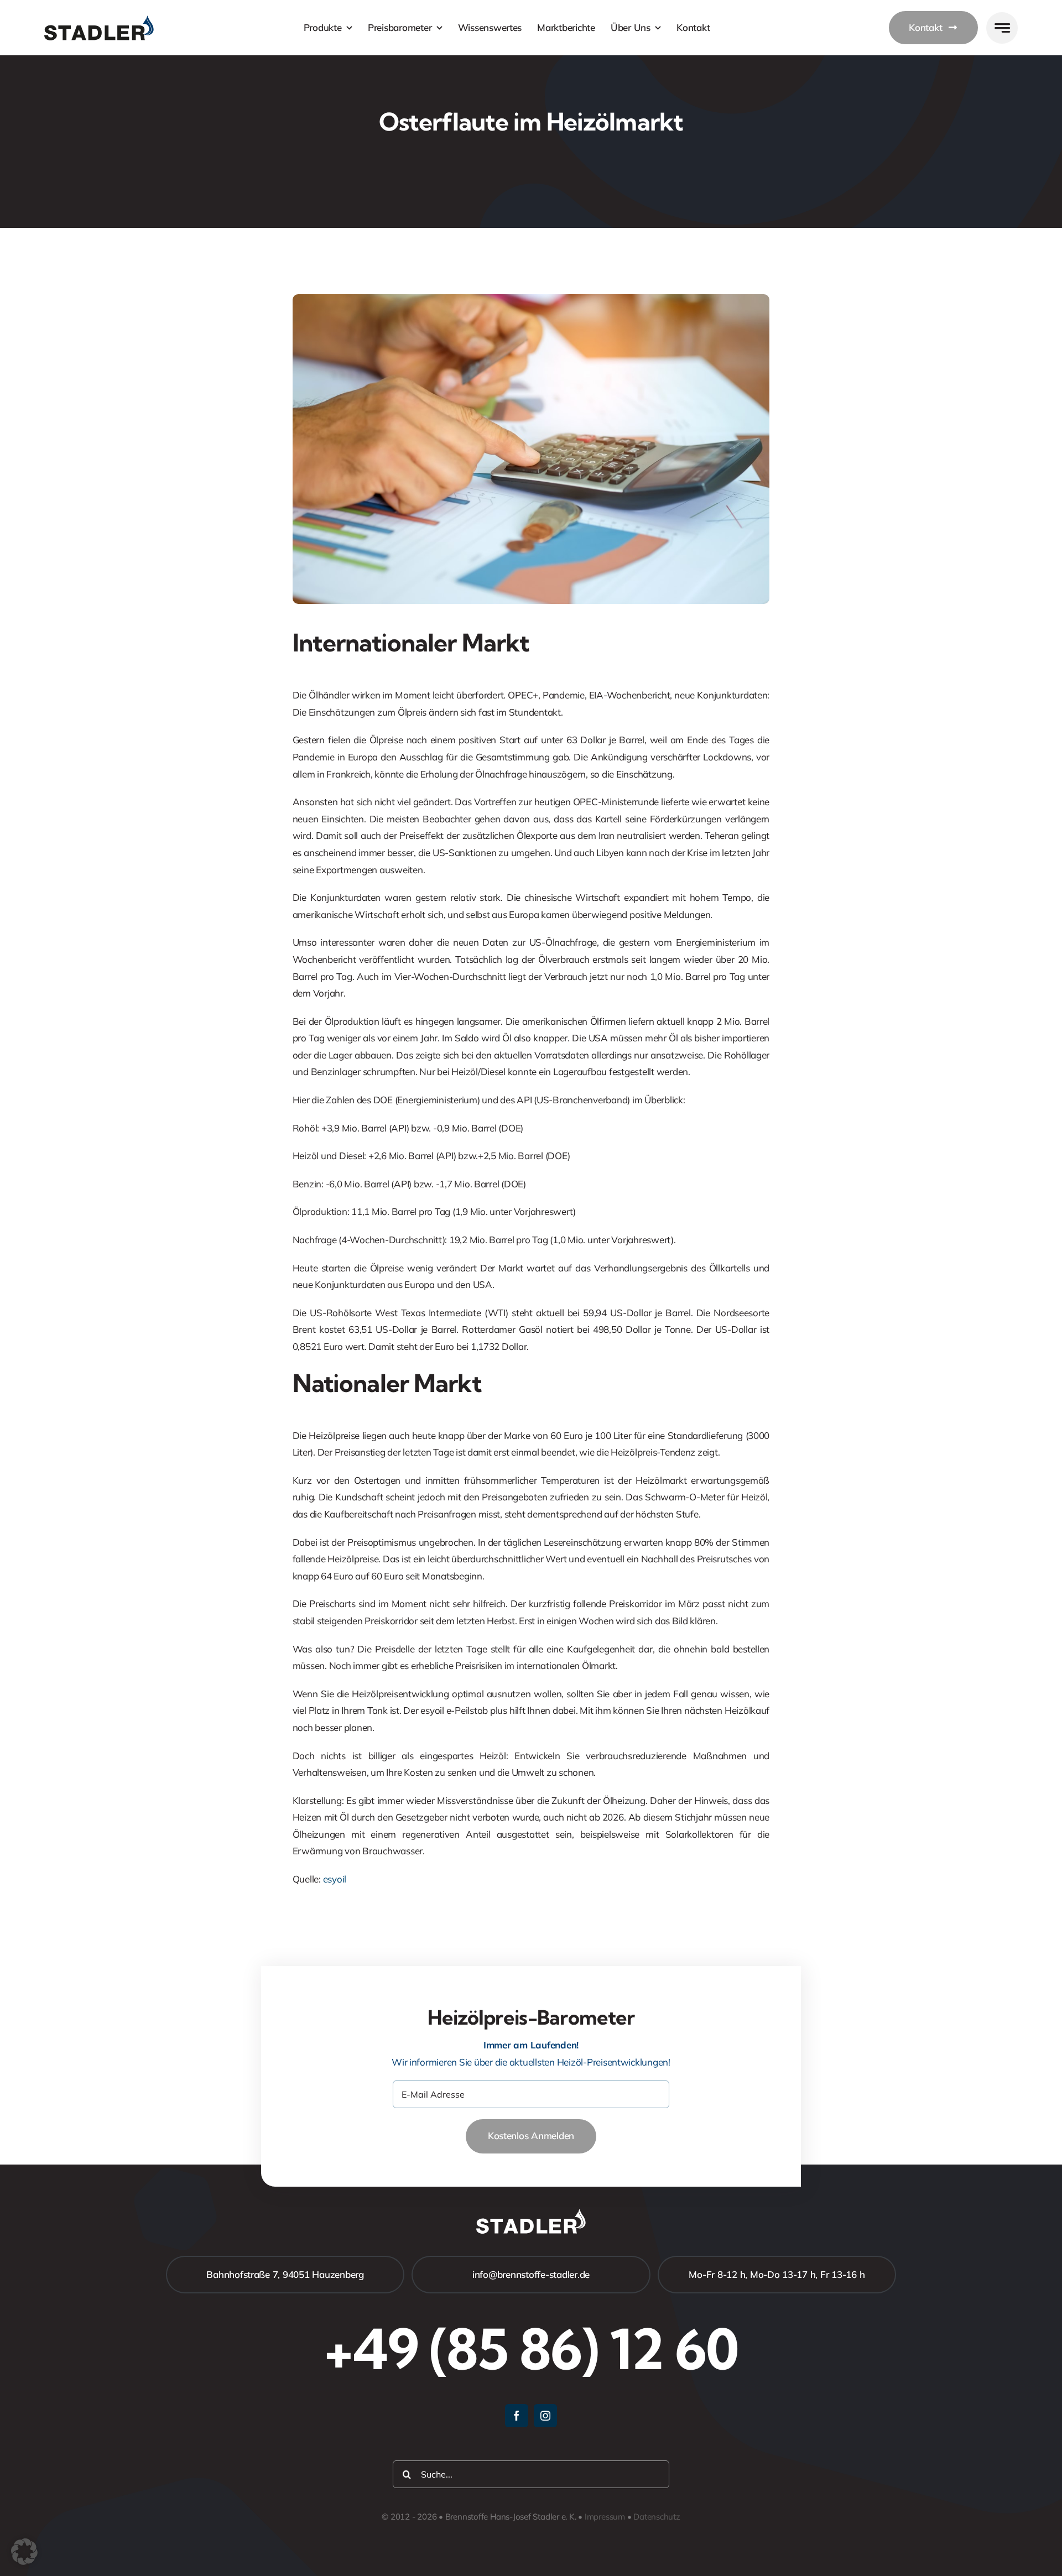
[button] (24, 2552)
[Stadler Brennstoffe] (99, 20)
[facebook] (517, 2416)
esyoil (335, 1879)
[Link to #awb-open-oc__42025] (1002, 28)
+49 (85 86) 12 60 (531, 2349)
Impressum (605, 2517)
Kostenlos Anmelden (531, 2136)
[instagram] (545, 2416)
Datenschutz (657, 2517)
